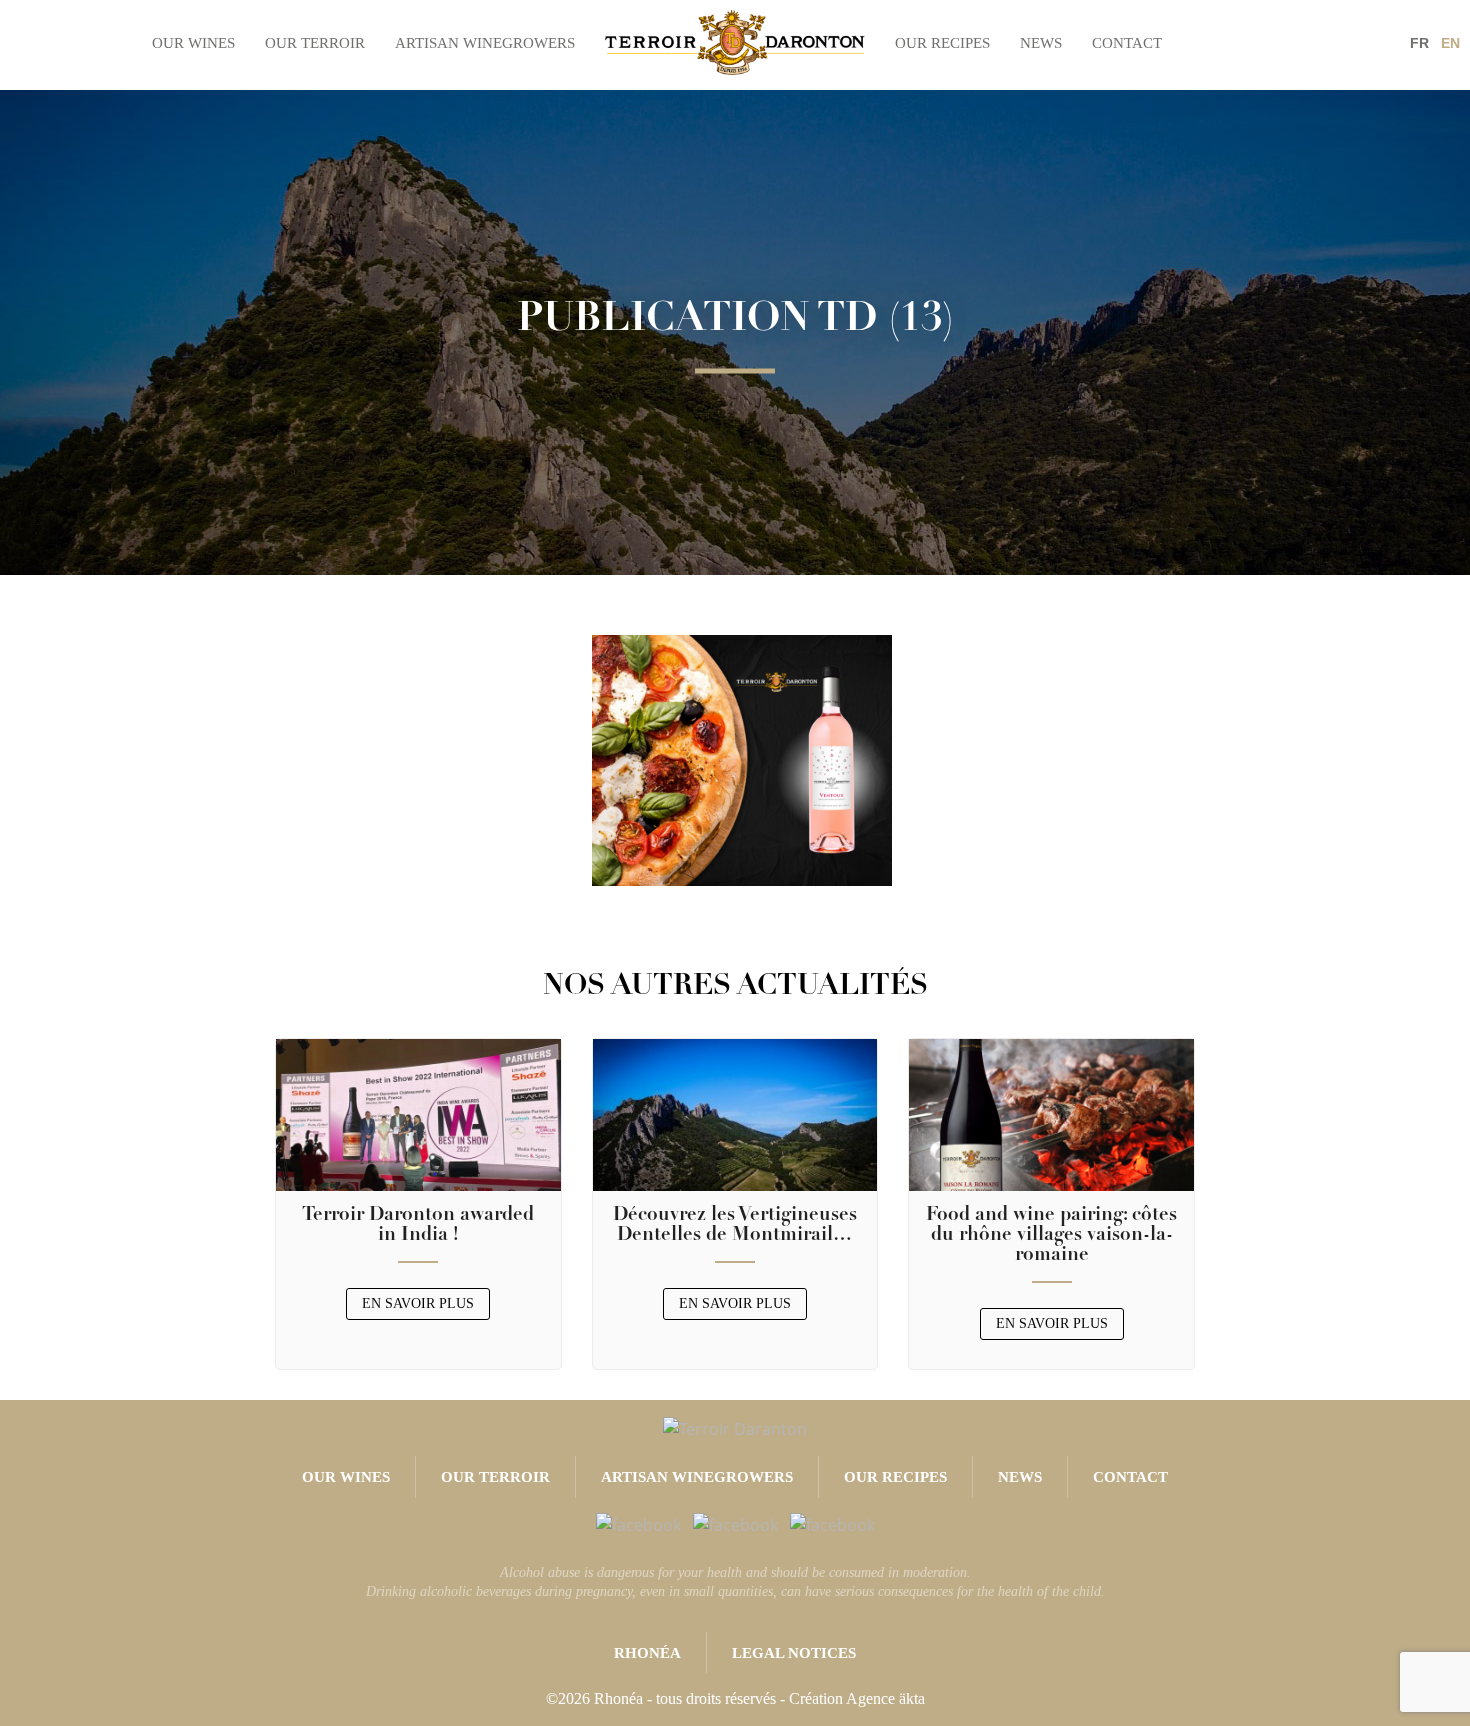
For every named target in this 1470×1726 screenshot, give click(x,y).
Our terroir (315, 43)
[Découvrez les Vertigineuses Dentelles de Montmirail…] (735, 1113)
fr (1419, 43)
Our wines (193, 43)
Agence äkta (885, 1698)
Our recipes (942, 43)
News (1041, 43)
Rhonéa (647, 1653)
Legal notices (794, 1653)
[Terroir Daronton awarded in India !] (418, 1113)
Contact (1127, 43)
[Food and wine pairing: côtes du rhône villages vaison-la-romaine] (1051, 1113)
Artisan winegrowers (485, 43)
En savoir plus (418, 1303)
